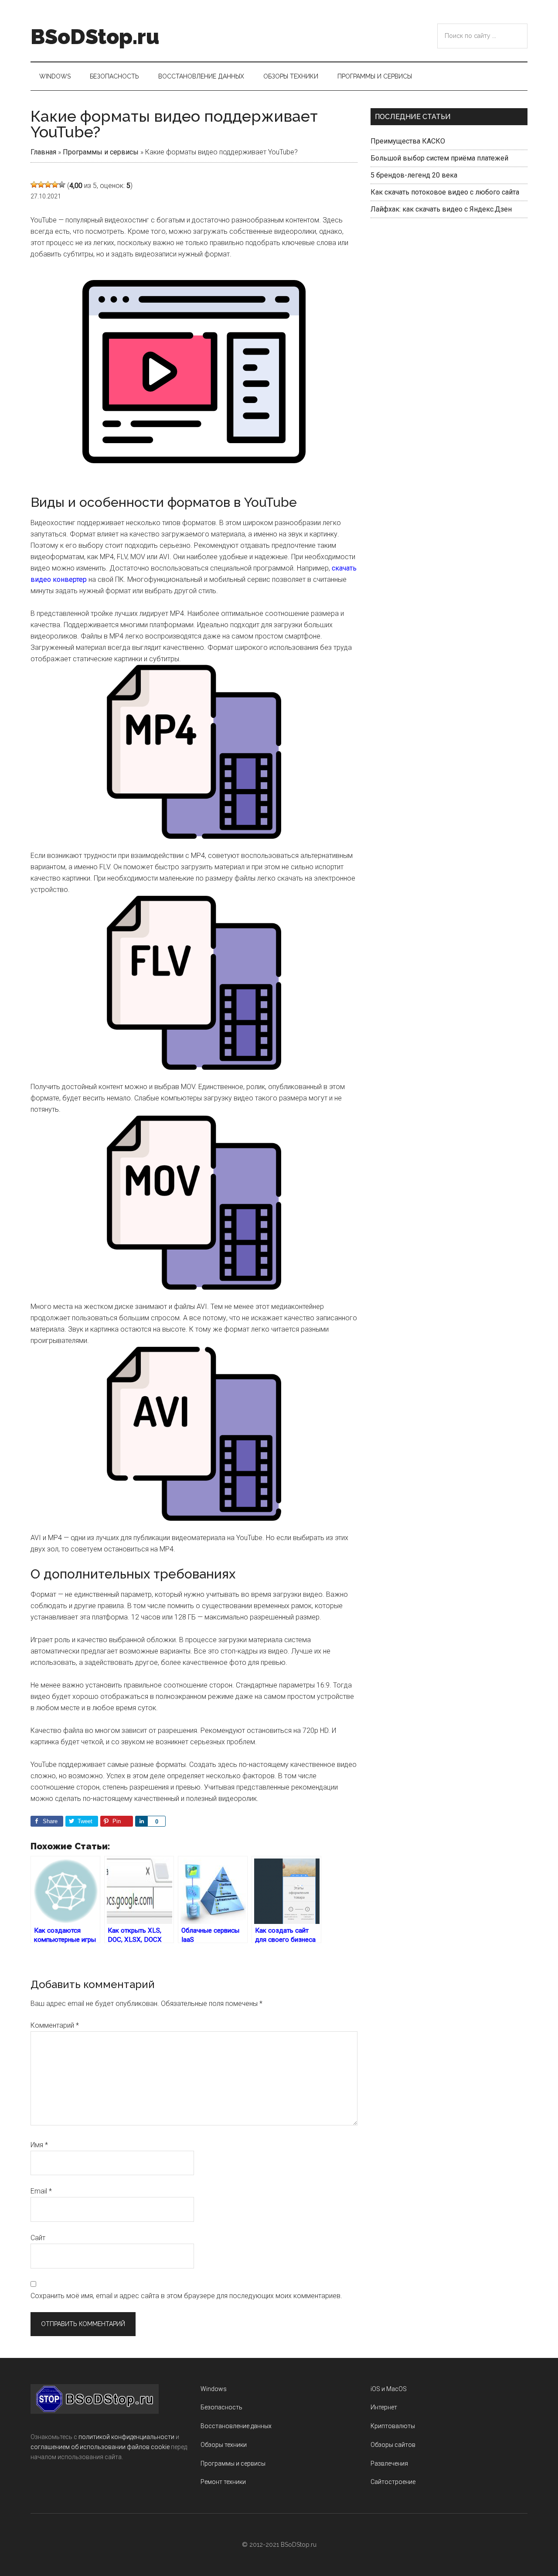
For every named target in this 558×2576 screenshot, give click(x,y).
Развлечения (389, 2463)
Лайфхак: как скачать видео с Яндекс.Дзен (441, 209)
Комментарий (55, 2025)
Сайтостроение (393, 2482)
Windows (214, 2389)
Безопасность (221, 2407)
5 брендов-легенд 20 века (414, 175)
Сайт (38, 2238)
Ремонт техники (223, 2482)
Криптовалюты (393, 2426)
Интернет (384, 2407)
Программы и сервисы (101, 152)
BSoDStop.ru (95, 37)
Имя (39, 2145)
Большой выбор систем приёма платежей (439, 158)
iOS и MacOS (389, 2389)
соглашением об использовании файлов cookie (100, 2447)
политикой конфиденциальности (126, 2437)
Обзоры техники (224, 2445)
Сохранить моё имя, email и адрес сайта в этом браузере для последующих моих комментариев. (186, 2296)
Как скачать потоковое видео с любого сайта (445, 192)
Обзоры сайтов (393, 2445)
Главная (43, 152)
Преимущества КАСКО (408, 141)
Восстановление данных (236, 2426)
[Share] (141, 1821)
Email (41, 2191)
